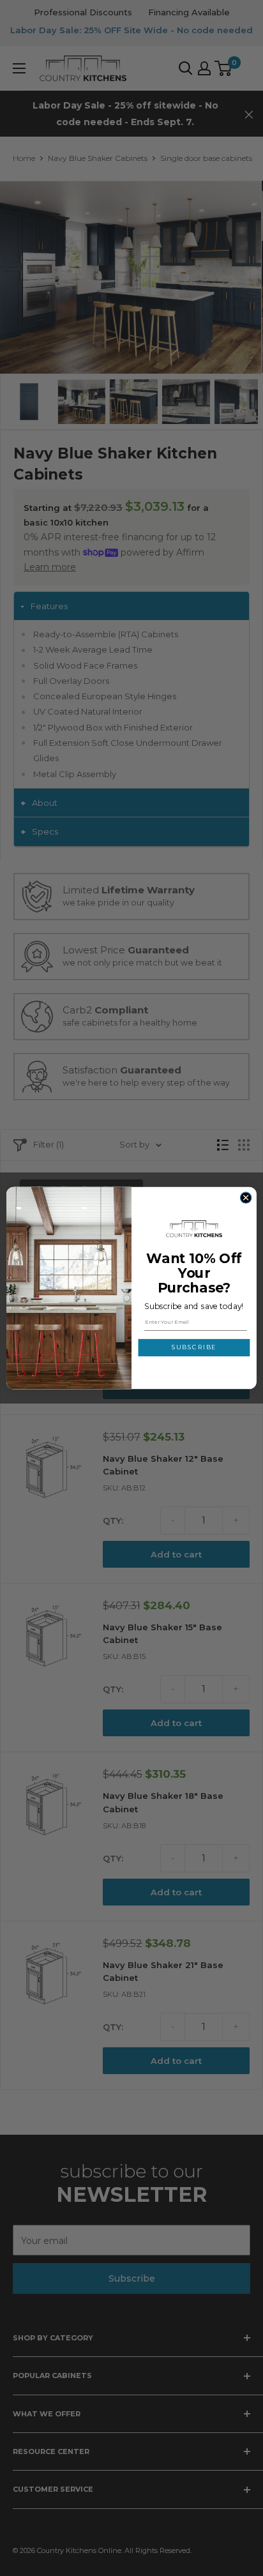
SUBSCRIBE (194, 1348)
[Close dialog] (246, 1198)
